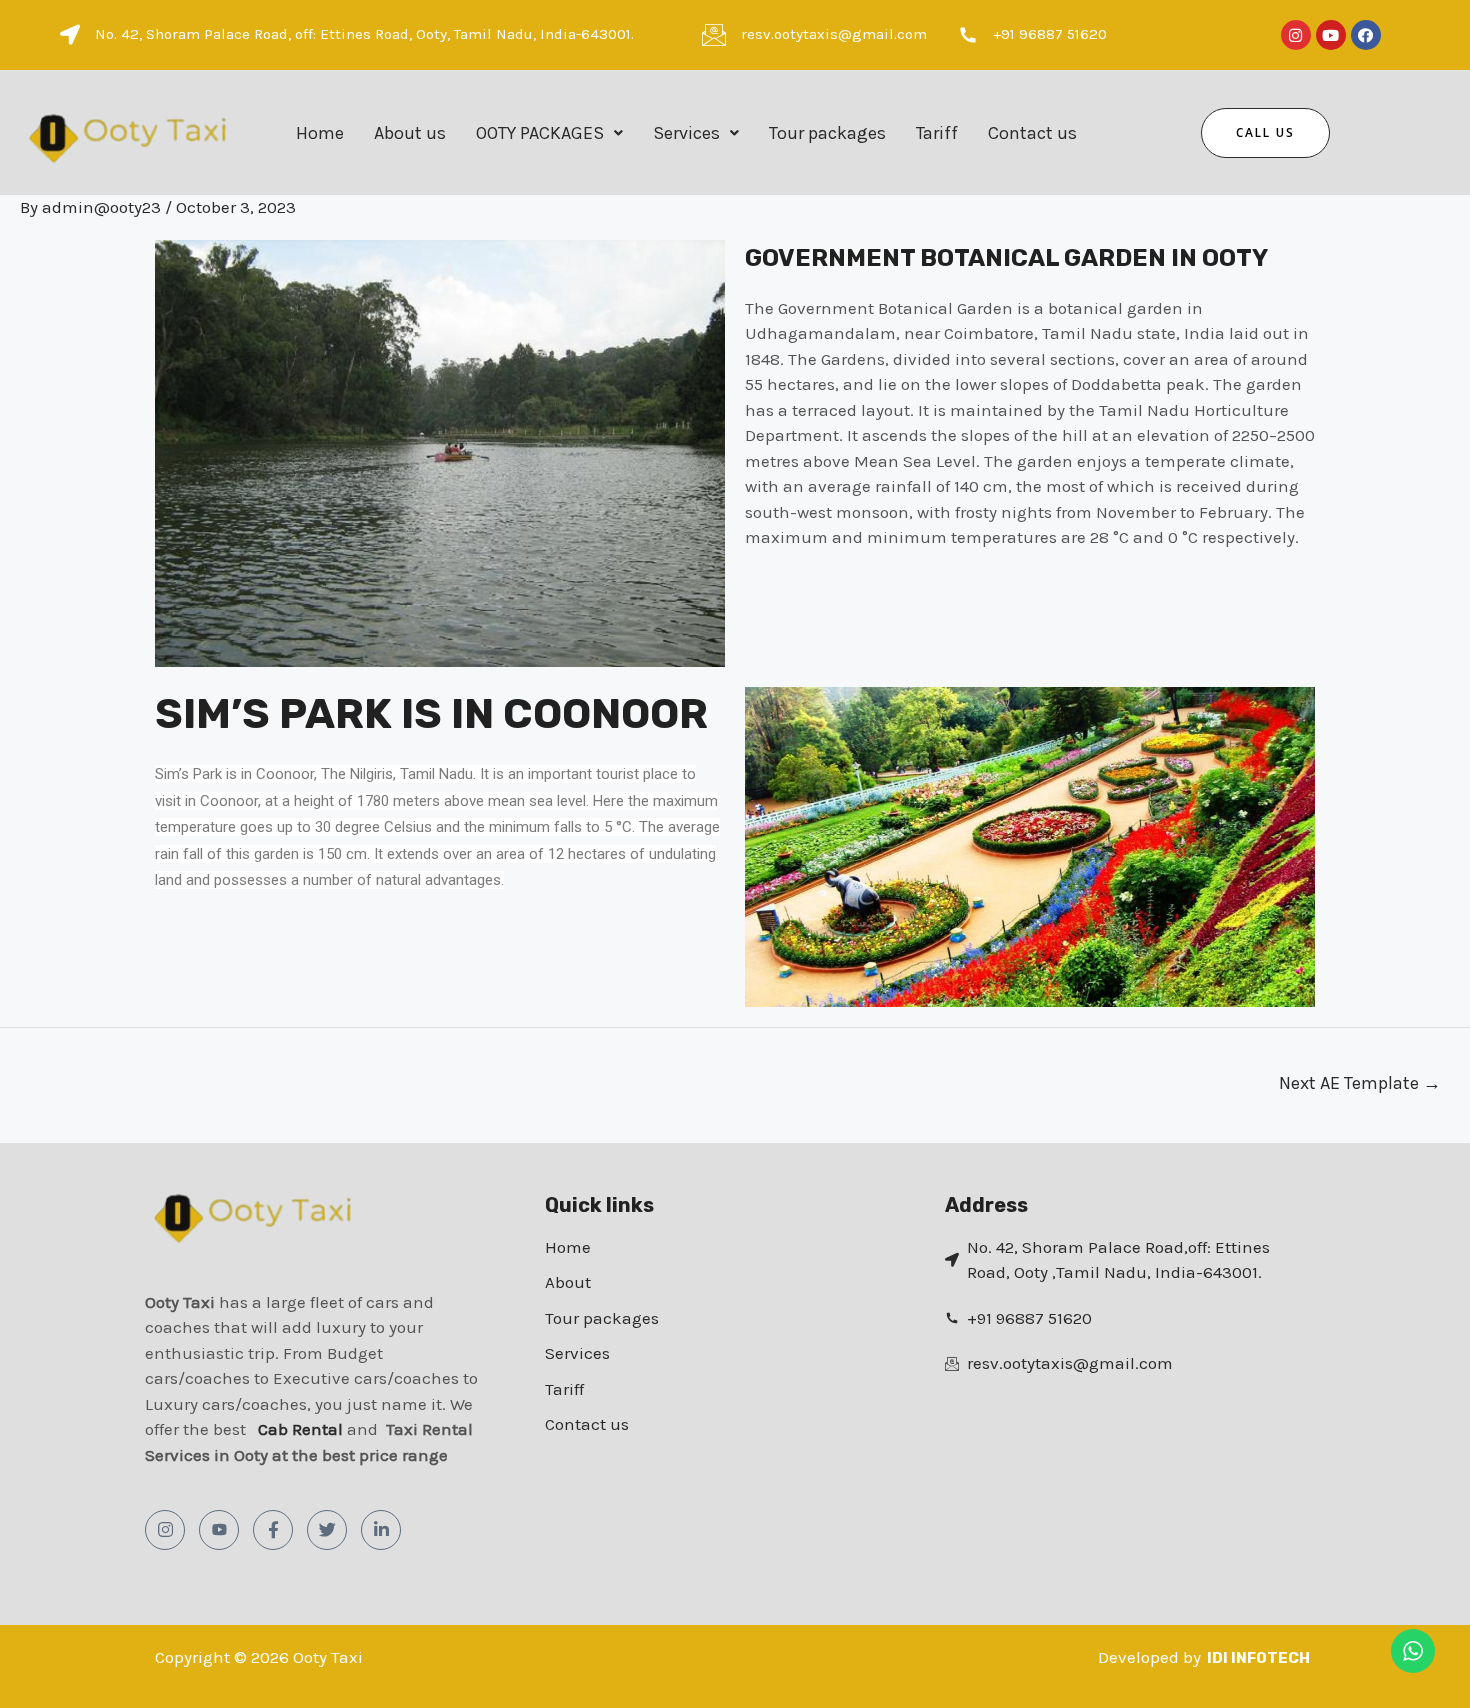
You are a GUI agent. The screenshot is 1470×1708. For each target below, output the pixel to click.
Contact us (1032, 133)
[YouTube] (219, 1530)
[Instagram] (165, 1530)
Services (686, 133)
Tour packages (827, 133)
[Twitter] (327, 1530)
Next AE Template (1360, 1083)
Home (320, 133)
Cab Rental (302, 1429)
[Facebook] (273, 1530)
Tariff (937, 133)
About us (410, 133)
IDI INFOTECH (1258, 1658)
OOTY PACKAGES (540, 133)
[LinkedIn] (381, 1530)
